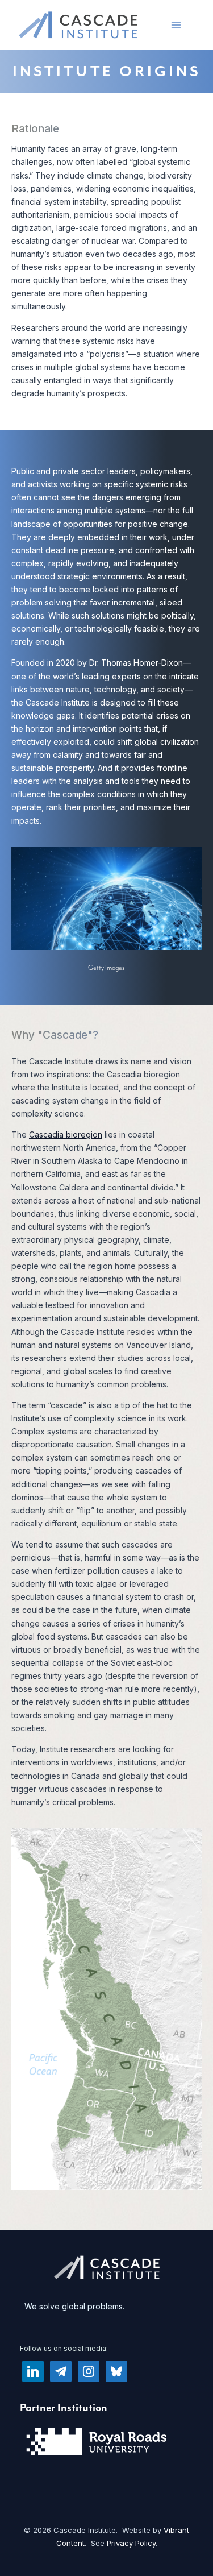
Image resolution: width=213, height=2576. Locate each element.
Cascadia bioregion (66, 1134)
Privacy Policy (131, 2543)
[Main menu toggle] (176, 25)
